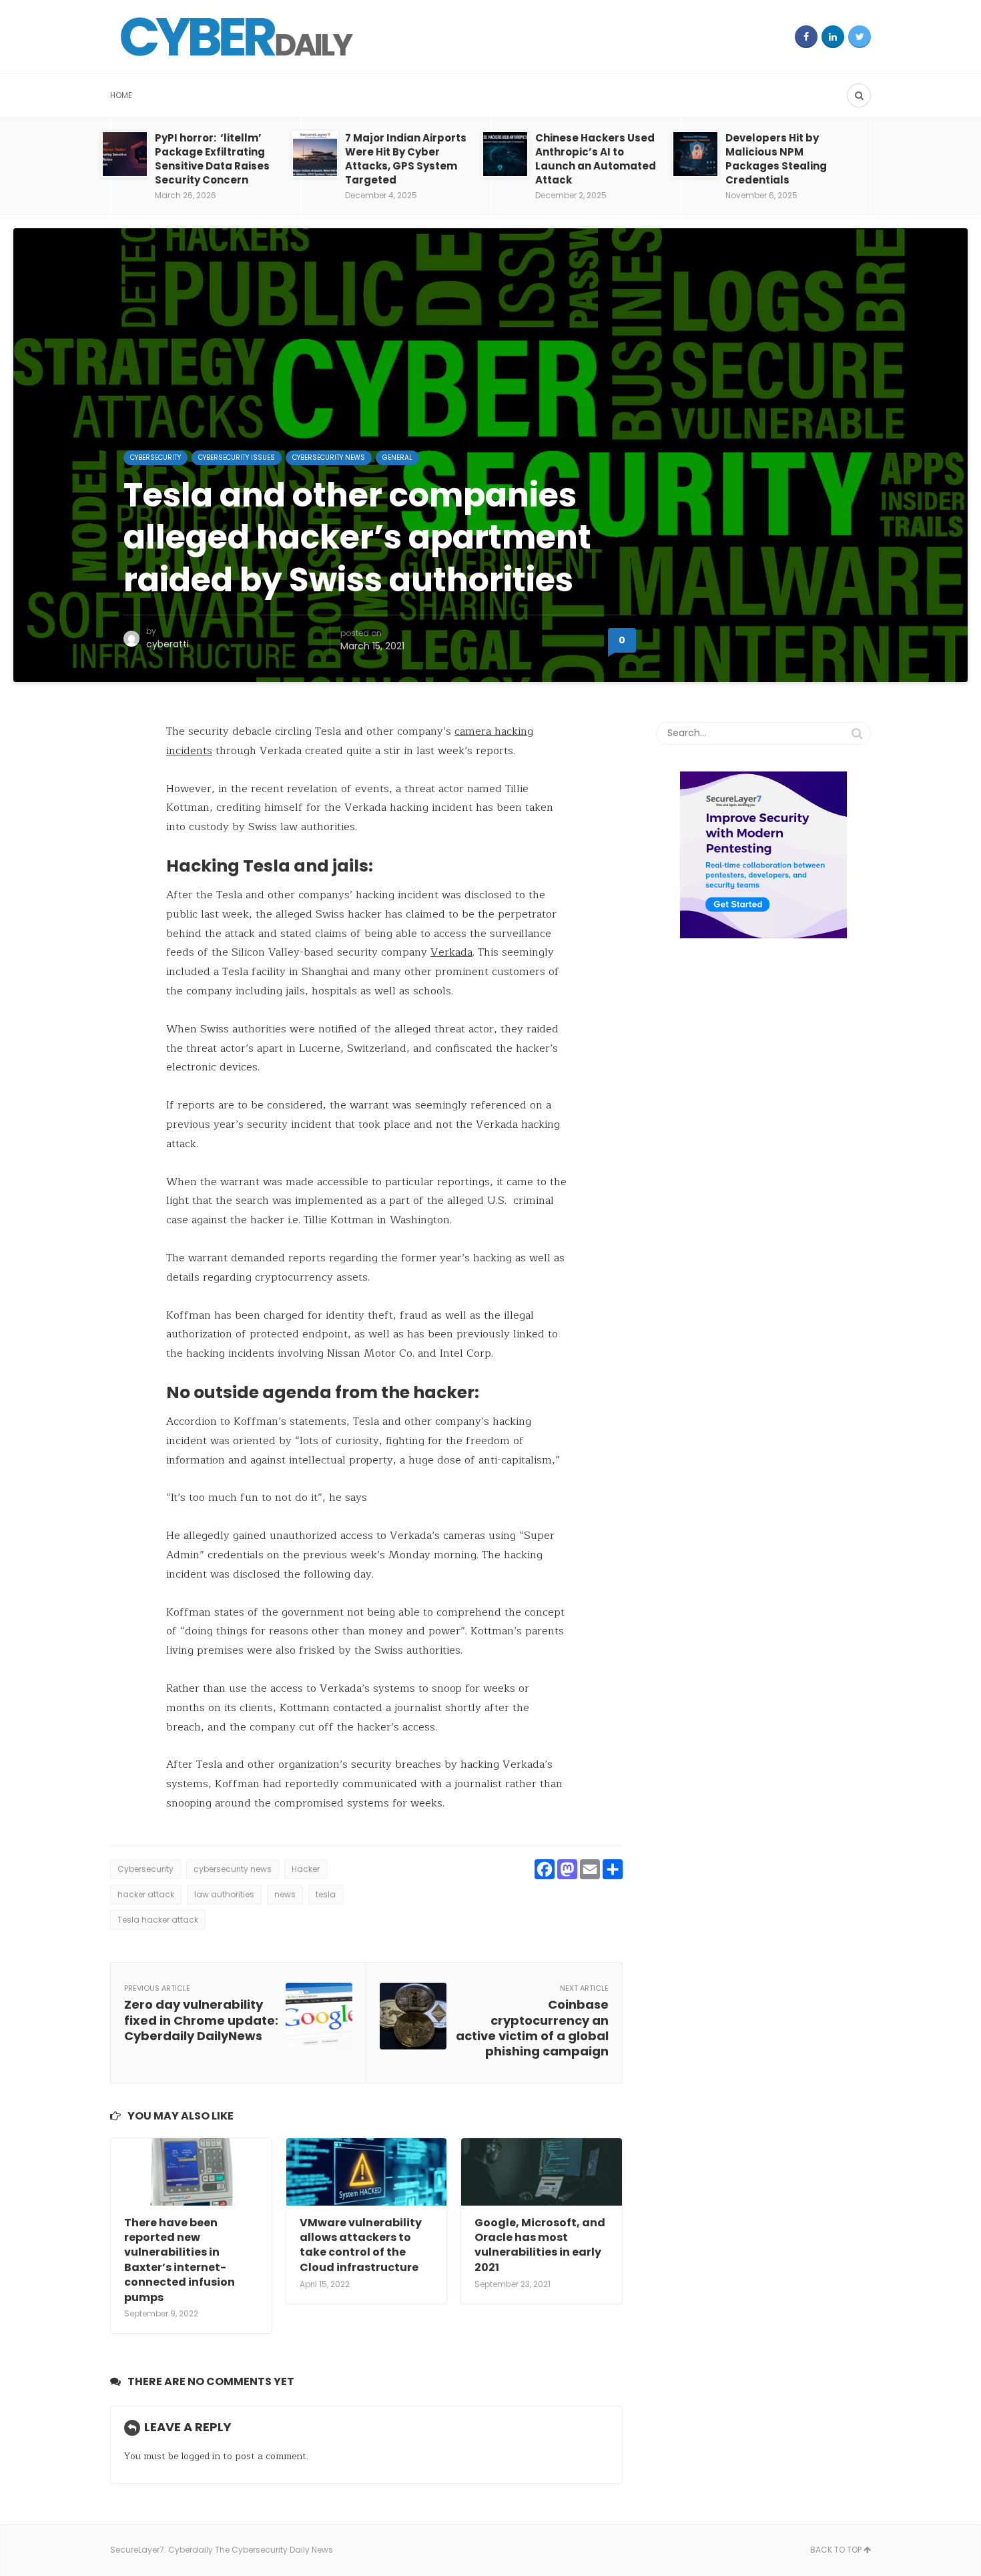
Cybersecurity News (329, 457)
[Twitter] (860, 37)
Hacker (306, 1869)
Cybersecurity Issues (237, 457)
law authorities (224, 1894)
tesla (326, 1894)
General (397, 457)
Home (121, 95)
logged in (201, 2456)
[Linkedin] (833, 37)
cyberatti (168, 644)
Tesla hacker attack (158, 1920)
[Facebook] (806, 37)
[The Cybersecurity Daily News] (237, 37)
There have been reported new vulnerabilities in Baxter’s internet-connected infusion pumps (180, 2260)
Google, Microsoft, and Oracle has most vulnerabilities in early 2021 (540, 2245)
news (285, 1894)
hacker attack (146, 1894)
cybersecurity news (233, 1869)
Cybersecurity (155, 457)
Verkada (451, 952)
